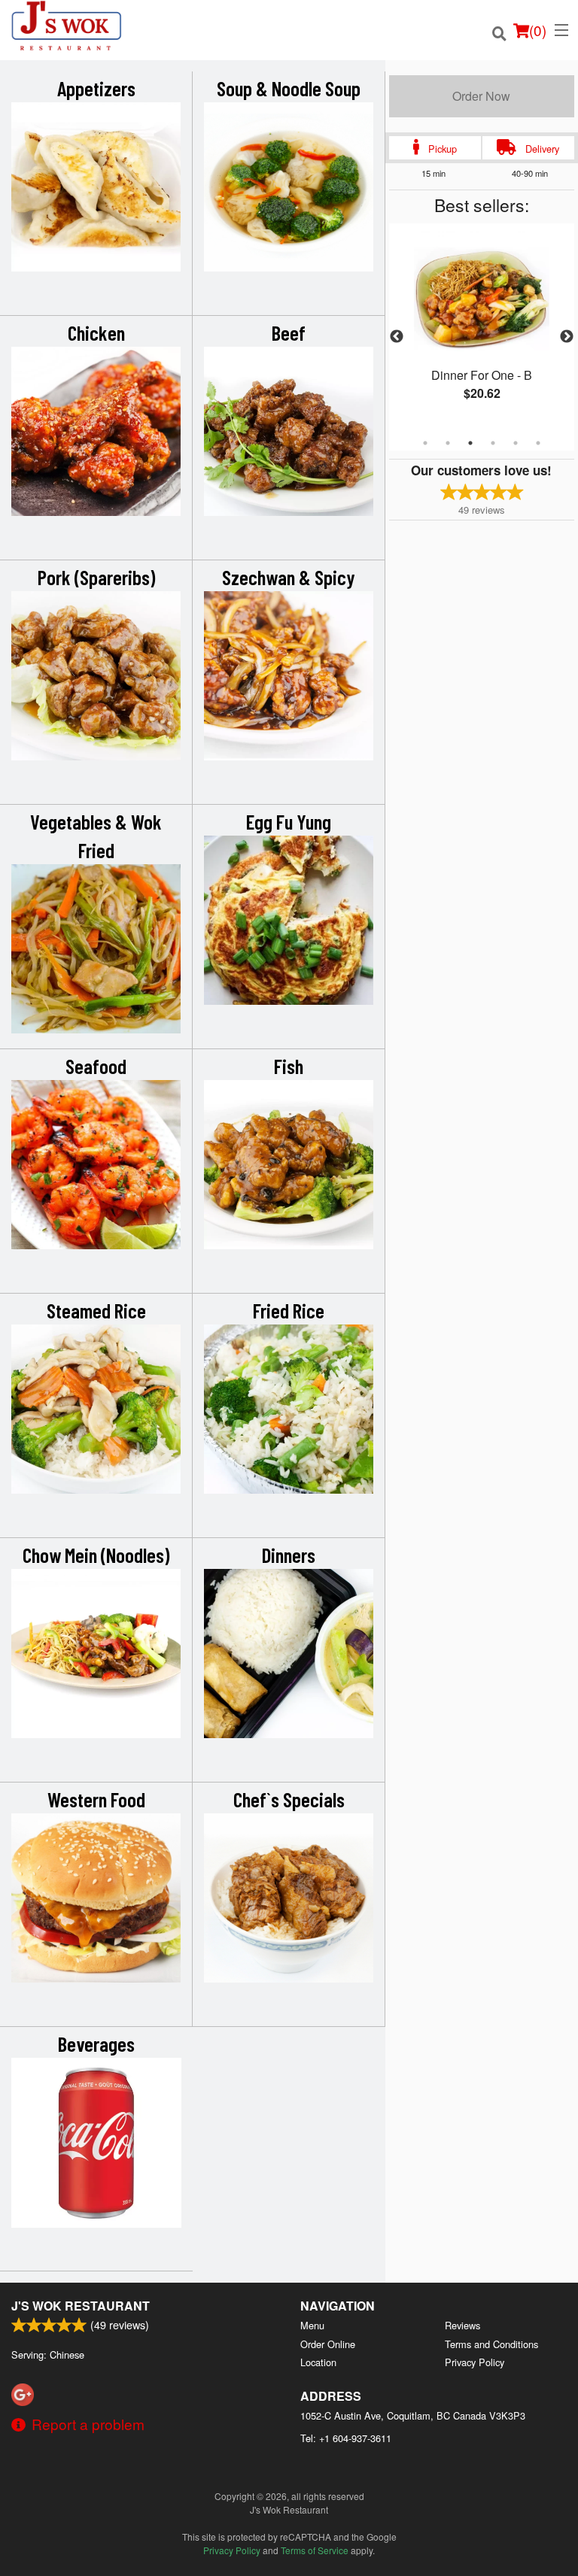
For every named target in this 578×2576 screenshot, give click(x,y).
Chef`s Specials (289, 1799)
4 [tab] (493, 443)
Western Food (96, 1799)
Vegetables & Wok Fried (96, 836)
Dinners (289, 1555)
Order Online (328, 2344)
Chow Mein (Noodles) (96, 1555)
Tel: (346, 2438)
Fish (289, 1066)
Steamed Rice (96, 1310)
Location (318, 2362)
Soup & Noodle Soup (289, 88)
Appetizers (96, 88)
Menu (312, 2325)
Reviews (462, 2325)
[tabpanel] (482, 328)
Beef (289, 332)
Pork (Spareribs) (96, 577)
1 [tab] (425, 443)
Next (567, 337)
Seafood (96, 1066)
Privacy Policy (475, 2362)
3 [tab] (470, 443)
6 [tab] (538, 443)
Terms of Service (315, 2550)
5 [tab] (516, 443)
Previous (397, 337)
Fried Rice (289, 1310)
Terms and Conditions (491, 2344)
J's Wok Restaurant (81, 2306)
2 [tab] (448, 443)
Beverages (96, 2044)
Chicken (96, 332)
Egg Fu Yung (289, 821)
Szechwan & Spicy (289, 577)
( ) (538, 30)
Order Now (481, 96)
